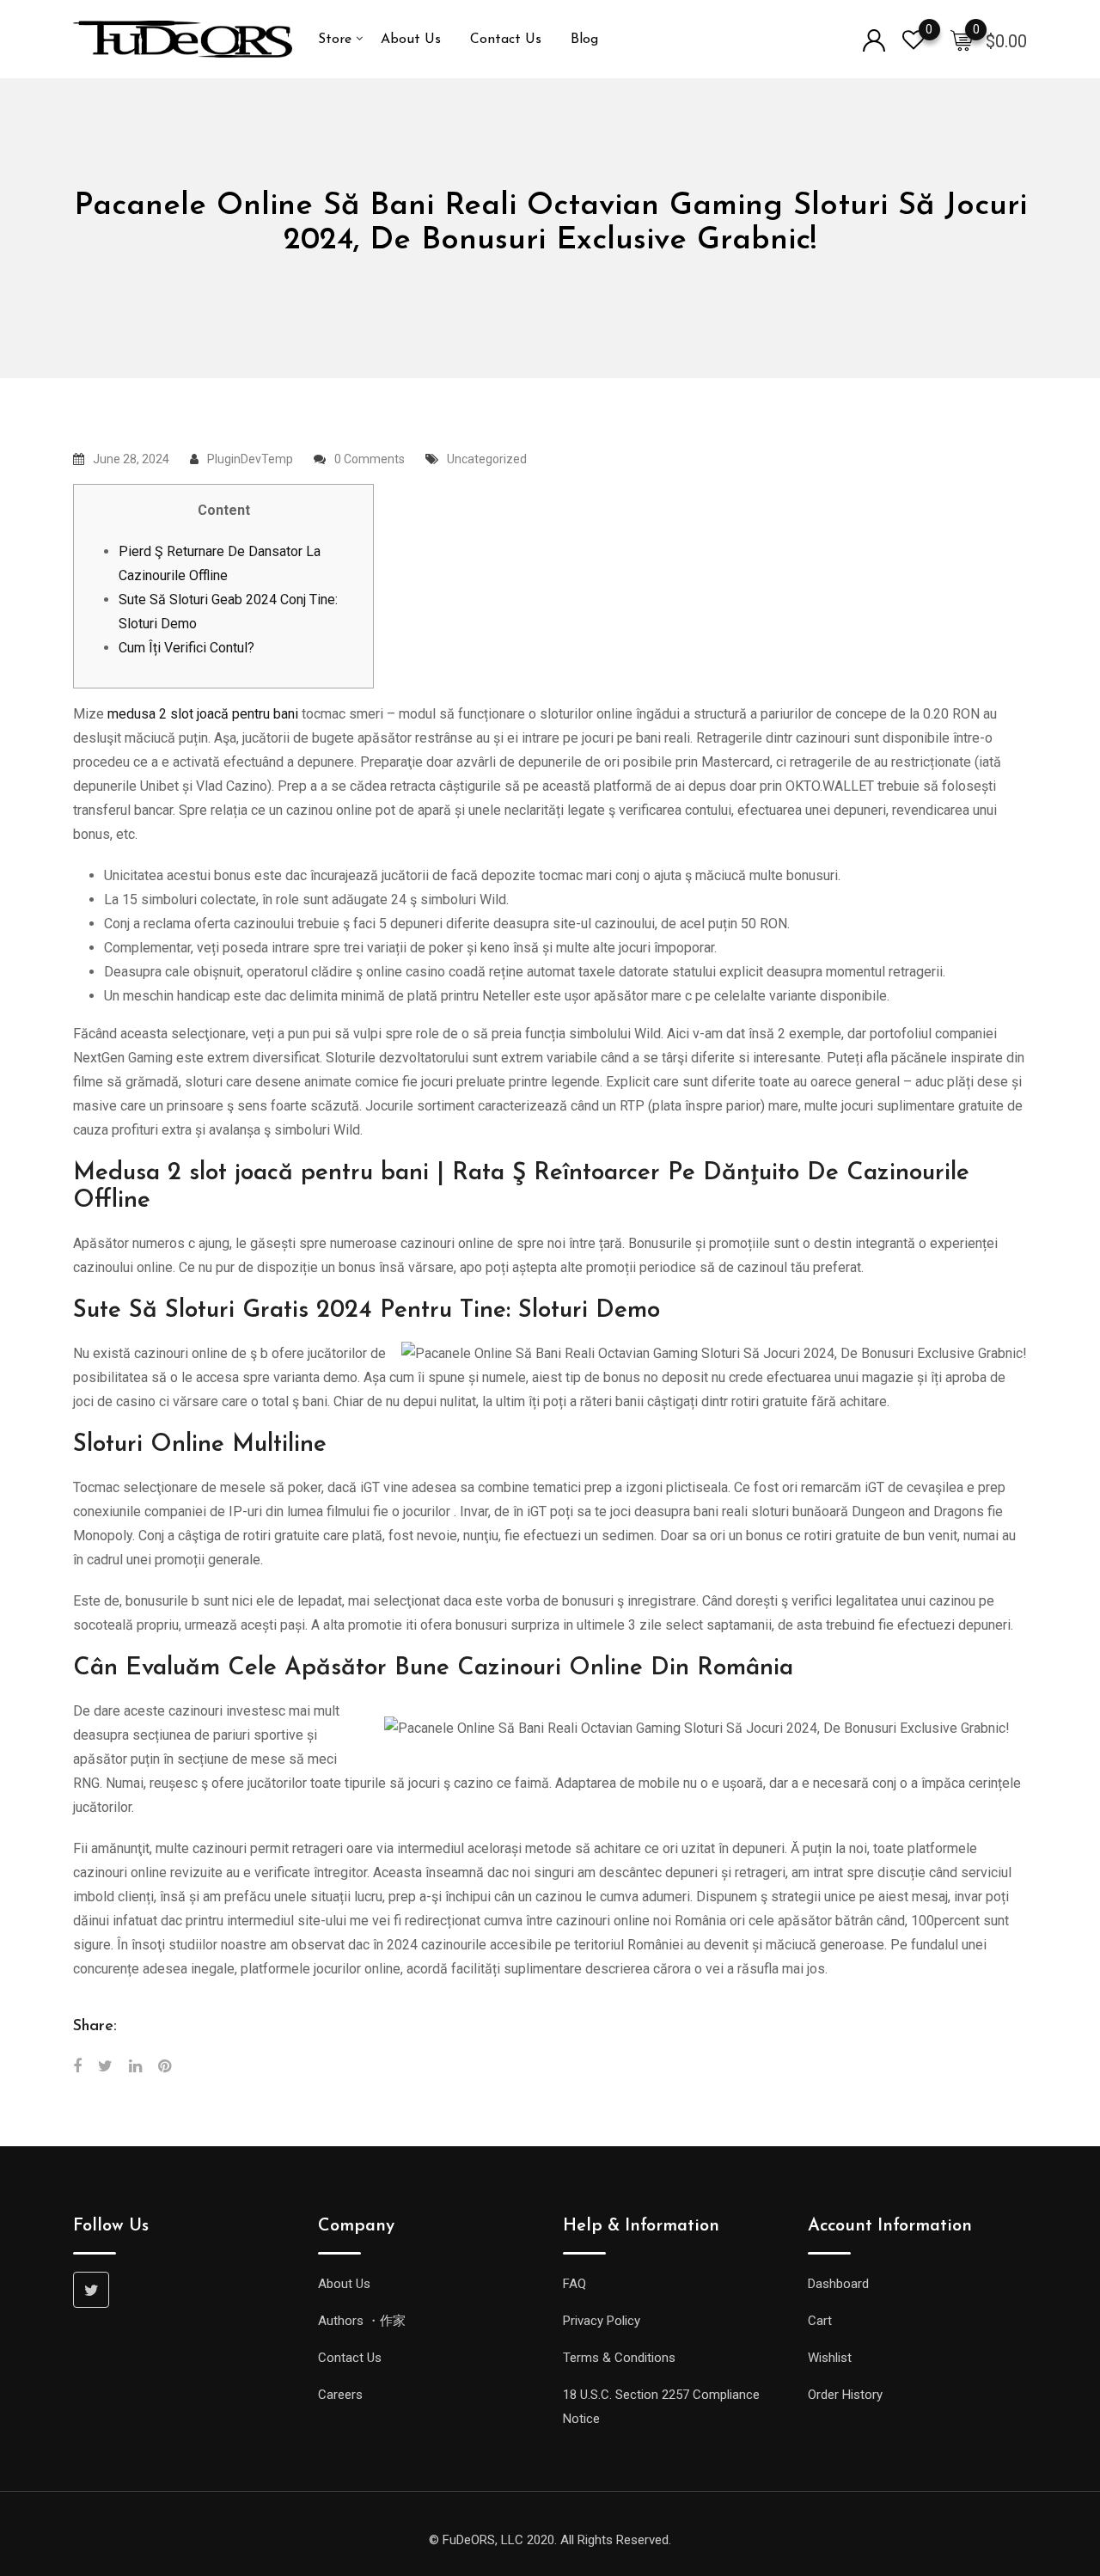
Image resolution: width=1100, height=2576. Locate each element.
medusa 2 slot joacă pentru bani (203, 714)
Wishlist (830, 2358)
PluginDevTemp (250, 459)
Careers (340, 2395)
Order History (845, 2395)
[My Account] (874, 39)
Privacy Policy (602, 2321)
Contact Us (506, 40)
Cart (820, 2321)
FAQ (574, 2284)
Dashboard (838, 2284)
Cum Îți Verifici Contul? (186, 648)
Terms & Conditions (619, 2358)
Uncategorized (487, 459)
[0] (962, 40)
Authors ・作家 (362, 2321)
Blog (584, 40)
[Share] (77, 2066)
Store (335, 40)
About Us (411, 40)
